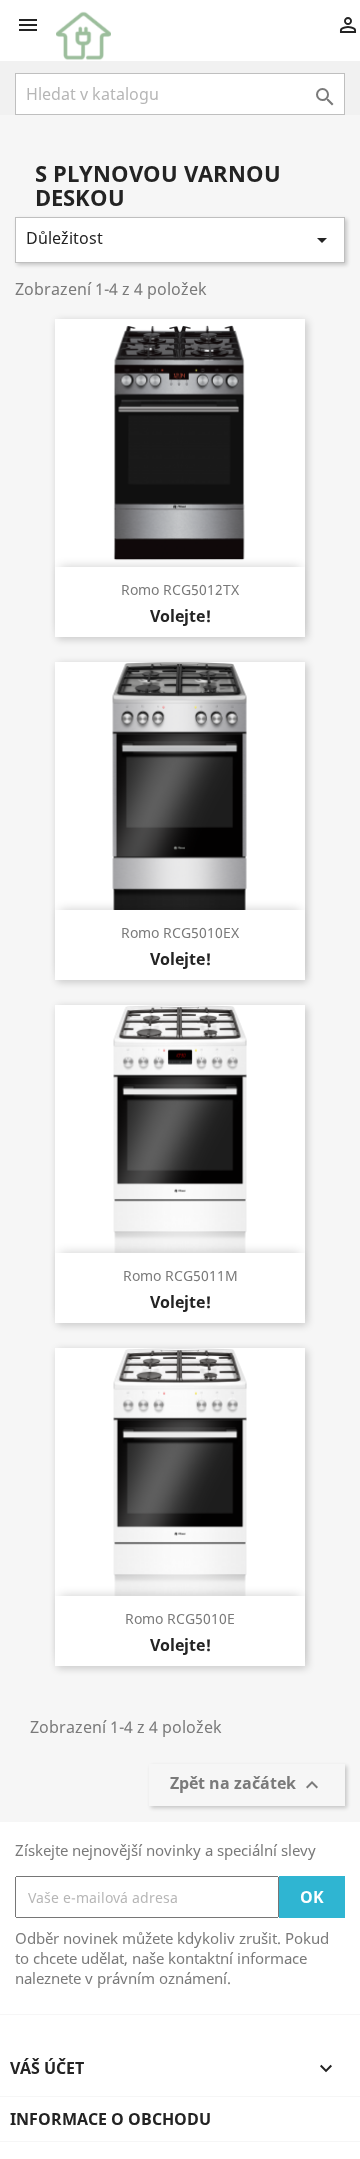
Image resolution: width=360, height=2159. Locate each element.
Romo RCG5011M (180, 1275)
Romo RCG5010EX (180, 932)
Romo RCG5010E (180, 1618)
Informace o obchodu (110, 2119)
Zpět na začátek (247, 1785)
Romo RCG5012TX (180, 589)
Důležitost (180, 239)
